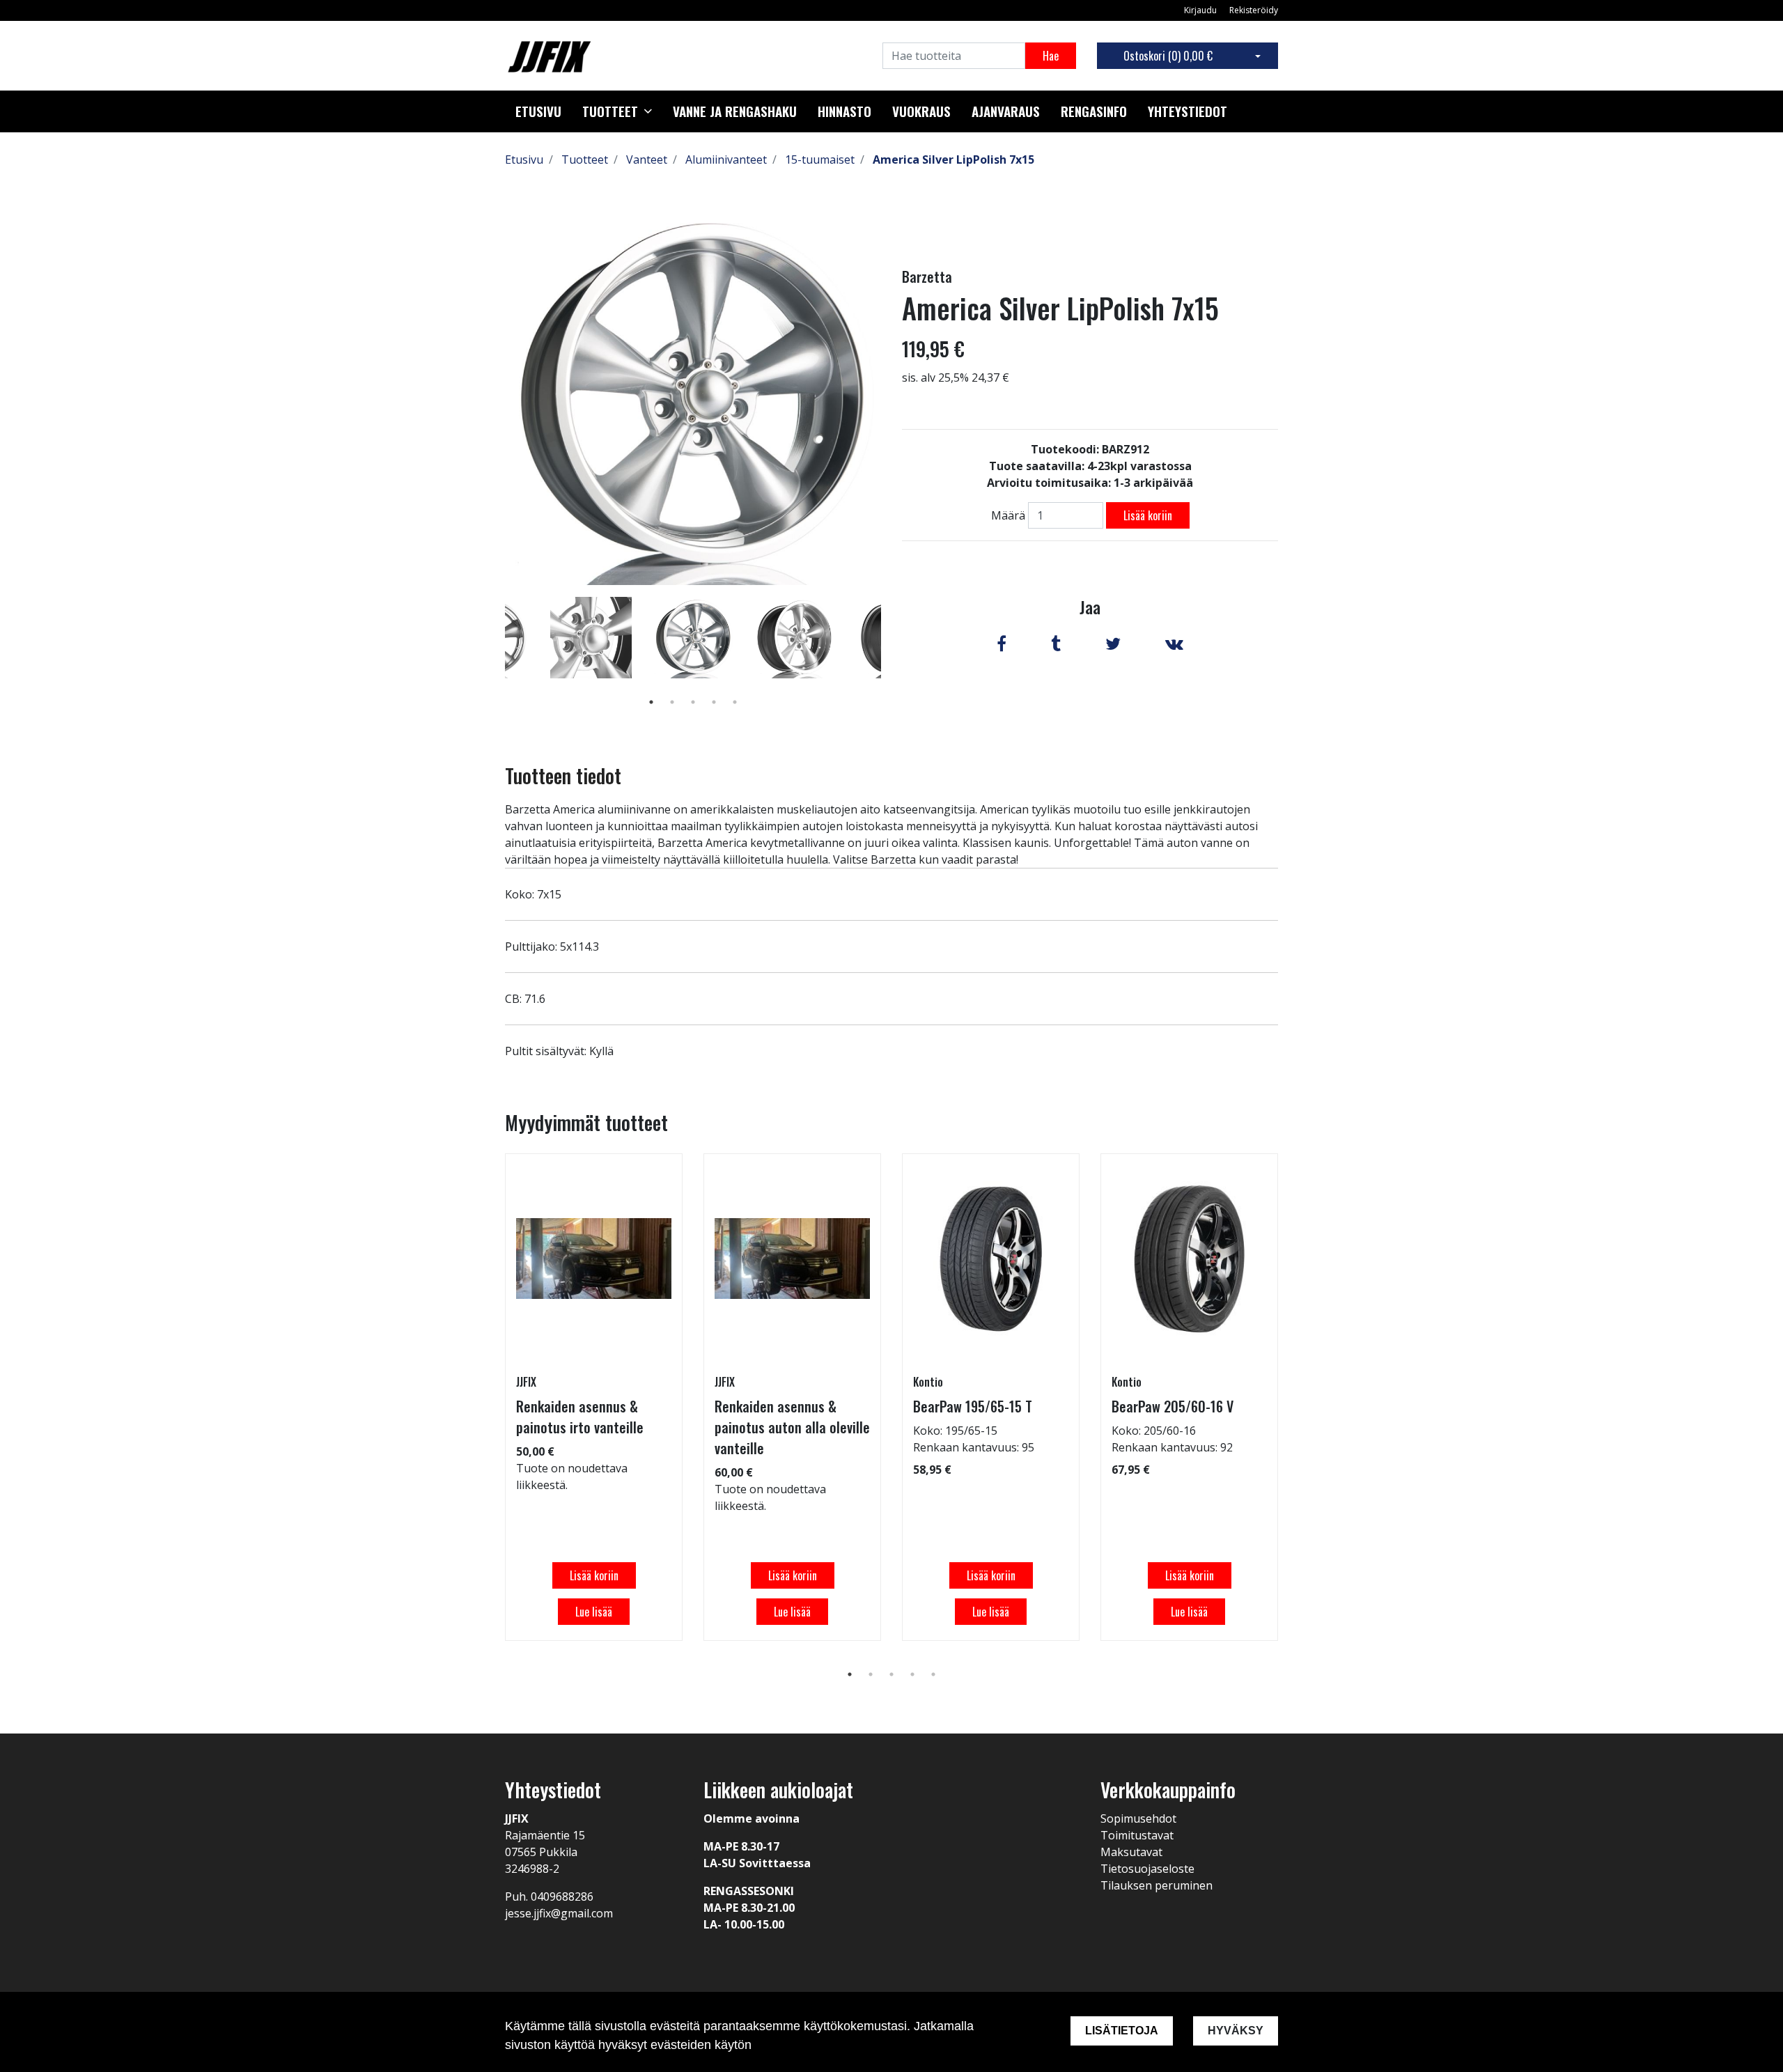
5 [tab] (735, 702)
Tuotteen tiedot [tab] (563, 776)
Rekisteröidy (1254, 10)
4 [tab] (714, 702)
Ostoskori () (1168, 56)
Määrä (1008, 515)
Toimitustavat (1137, 1835)
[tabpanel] (693, 637)
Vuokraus (921, 111)
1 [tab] (651, 702)
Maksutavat (1131, 1852)
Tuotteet (610, 111)
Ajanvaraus (1006, 111)
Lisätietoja (1122, 2031)
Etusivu (538, 111)
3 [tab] (693, 702)
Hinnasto (844, 111)
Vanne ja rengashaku (735, 111)
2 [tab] (672, 702)
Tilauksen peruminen (1157, 1885)
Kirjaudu (1201, 10)
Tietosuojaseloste (1147, 1869)
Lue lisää (594, 1612)
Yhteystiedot (1188, 111)
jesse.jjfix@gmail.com (559, 1913)
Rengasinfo (1094, 111)
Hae (1051, 56)
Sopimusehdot (1138, 1818)
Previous (495, 657)
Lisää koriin (1148, 515)
